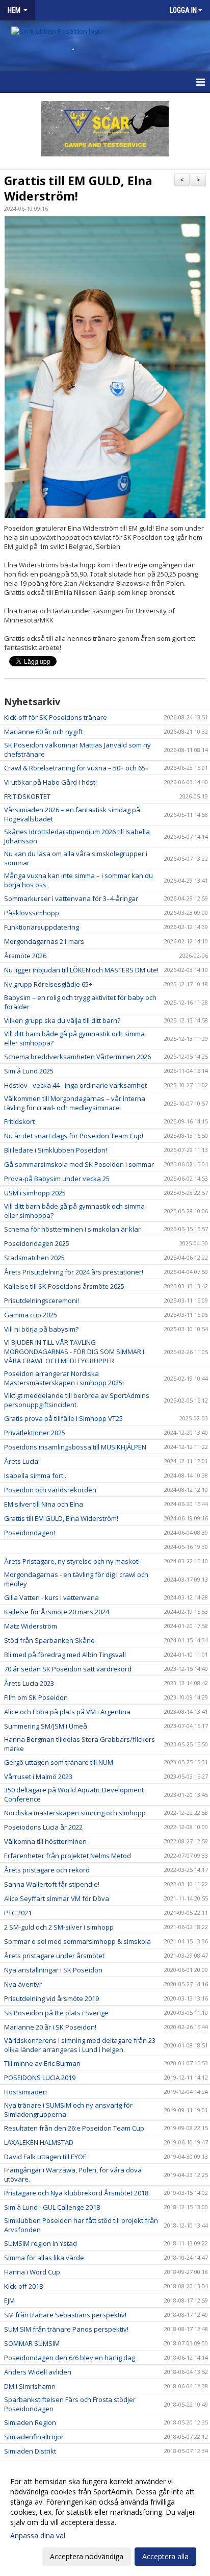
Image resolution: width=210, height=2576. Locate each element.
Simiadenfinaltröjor (34, 2437)
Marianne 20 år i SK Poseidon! (50, 2027)
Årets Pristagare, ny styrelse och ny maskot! (72, 1561)
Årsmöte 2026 (25, 956)
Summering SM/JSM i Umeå (46, 1726)
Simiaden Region (30, 2422)
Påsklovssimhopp (32, 913)
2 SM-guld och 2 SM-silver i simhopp (59, 1927)
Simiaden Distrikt (30, 2451)
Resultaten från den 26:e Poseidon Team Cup (74, 2128)
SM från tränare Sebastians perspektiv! (65, 2315)
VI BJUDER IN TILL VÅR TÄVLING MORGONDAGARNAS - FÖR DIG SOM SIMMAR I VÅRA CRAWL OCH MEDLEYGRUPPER (74, 1352)
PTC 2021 (18, 1913)
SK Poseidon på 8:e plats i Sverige (56, 2013)
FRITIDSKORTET (27, 796)
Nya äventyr (23, 1984)
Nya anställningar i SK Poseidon (53, 1970)
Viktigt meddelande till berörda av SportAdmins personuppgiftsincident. (77, 1400)
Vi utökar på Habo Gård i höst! (50, 782)
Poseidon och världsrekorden (50, 1490)
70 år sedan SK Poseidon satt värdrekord (68, 1669)
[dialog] (105, 2519)
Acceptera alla (165, 2556)
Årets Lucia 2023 (29, 1683)
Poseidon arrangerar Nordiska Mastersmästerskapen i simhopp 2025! (64, 1378)
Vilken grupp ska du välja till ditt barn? (62, 1020)
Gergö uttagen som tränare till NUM (59, 1762)
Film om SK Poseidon (36, 1697)
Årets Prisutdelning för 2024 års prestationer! (74, 1272)
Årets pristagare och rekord (47, 1870)
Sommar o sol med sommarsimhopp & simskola (77, 1941)
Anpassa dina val (38, 2536)
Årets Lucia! (22, 1461)
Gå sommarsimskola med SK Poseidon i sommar (79, 1164)
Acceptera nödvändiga (87, 2556)
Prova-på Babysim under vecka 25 (57, 1179)
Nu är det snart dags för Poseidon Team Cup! (74, 1136)
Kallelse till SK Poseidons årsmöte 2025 (64, 1286)
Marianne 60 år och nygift (43, 732)
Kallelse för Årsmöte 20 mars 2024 (57, 1612)
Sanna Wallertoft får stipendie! (52, 1884)
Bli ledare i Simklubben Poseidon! (56, 1150)
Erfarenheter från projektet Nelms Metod (68, 1856)
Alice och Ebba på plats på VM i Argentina (67, 1712)
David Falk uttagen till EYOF (45, 2157)
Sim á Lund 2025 (29, 1071)
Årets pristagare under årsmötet (54, 1956)
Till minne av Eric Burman (42, 2063)
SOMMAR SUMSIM (32, 2343)
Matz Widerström (31, 1626)
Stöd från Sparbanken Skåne (49, 1640)
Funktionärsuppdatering (42, 927)
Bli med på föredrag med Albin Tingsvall (65, 1655)
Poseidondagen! (30, 1533)
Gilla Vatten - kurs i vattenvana (51, 1597)
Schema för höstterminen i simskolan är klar (72, 1229)
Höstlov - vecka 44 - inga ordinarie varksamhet (75, 1085)
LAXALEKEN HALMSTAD (39, 2142)
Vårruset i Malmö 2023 (38, 1777)
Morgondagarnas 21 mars (44, 941)
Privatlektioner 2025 (35, 1433)
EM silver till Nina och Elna (44, 1504)
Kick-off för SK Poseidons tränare (56, 717)
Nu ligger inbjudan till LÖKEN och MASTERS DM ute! (81, 970)
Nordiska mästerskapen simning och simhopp (75, 1813)
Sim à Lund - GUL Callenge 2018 (52, 2207)
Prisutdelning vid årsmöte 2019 (51, 1998)
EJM (9, 2300)
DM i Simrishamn (30, 2386)
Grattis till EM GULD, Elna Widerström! (78, 188)
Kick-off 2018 (23, 2286)
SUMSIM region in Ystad (41, 2243)
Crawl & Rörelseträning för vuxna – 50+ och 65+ (76, 768)
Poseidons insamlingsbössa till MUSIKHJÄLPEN (75, 1447)
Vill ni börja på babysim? (41, 1329)
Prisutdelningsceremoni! (42, 1300)
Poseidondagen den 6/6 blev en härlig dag (70, 2358)
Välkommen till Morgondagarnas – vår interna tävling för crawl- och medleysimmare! (75, 1103)
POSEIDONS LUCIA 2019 (40, 2078)
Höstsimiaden (25, 2092)
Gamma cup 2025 (31, 1315)
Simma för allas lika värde (44, 2258)
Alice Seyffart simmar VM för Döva (57, 1898)
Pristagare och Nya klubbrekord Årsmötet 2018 (76, 2193)
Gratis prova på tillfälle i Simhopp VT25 (63, 1418)
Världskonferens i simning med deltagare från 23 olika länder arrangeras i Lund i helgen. (80, 2045)
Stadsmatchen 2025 (34, 1258)
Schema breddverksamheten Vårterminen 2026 (77, 1057)
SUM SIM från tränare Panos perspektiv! (66, 2329)
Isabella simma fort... (36, 1475)
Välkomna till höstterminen (45, 1841)
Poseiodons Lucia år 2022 (43, 1827)
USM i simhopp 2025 (35, 1193)
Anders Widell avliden (38, 2372)
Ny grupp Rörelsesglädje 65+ (48, 984)
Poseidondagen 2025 (37, 1243)
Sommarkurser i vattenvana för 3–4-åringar (71, 898)
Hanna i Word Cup (32, 2272)
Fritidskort (19, 1121)
